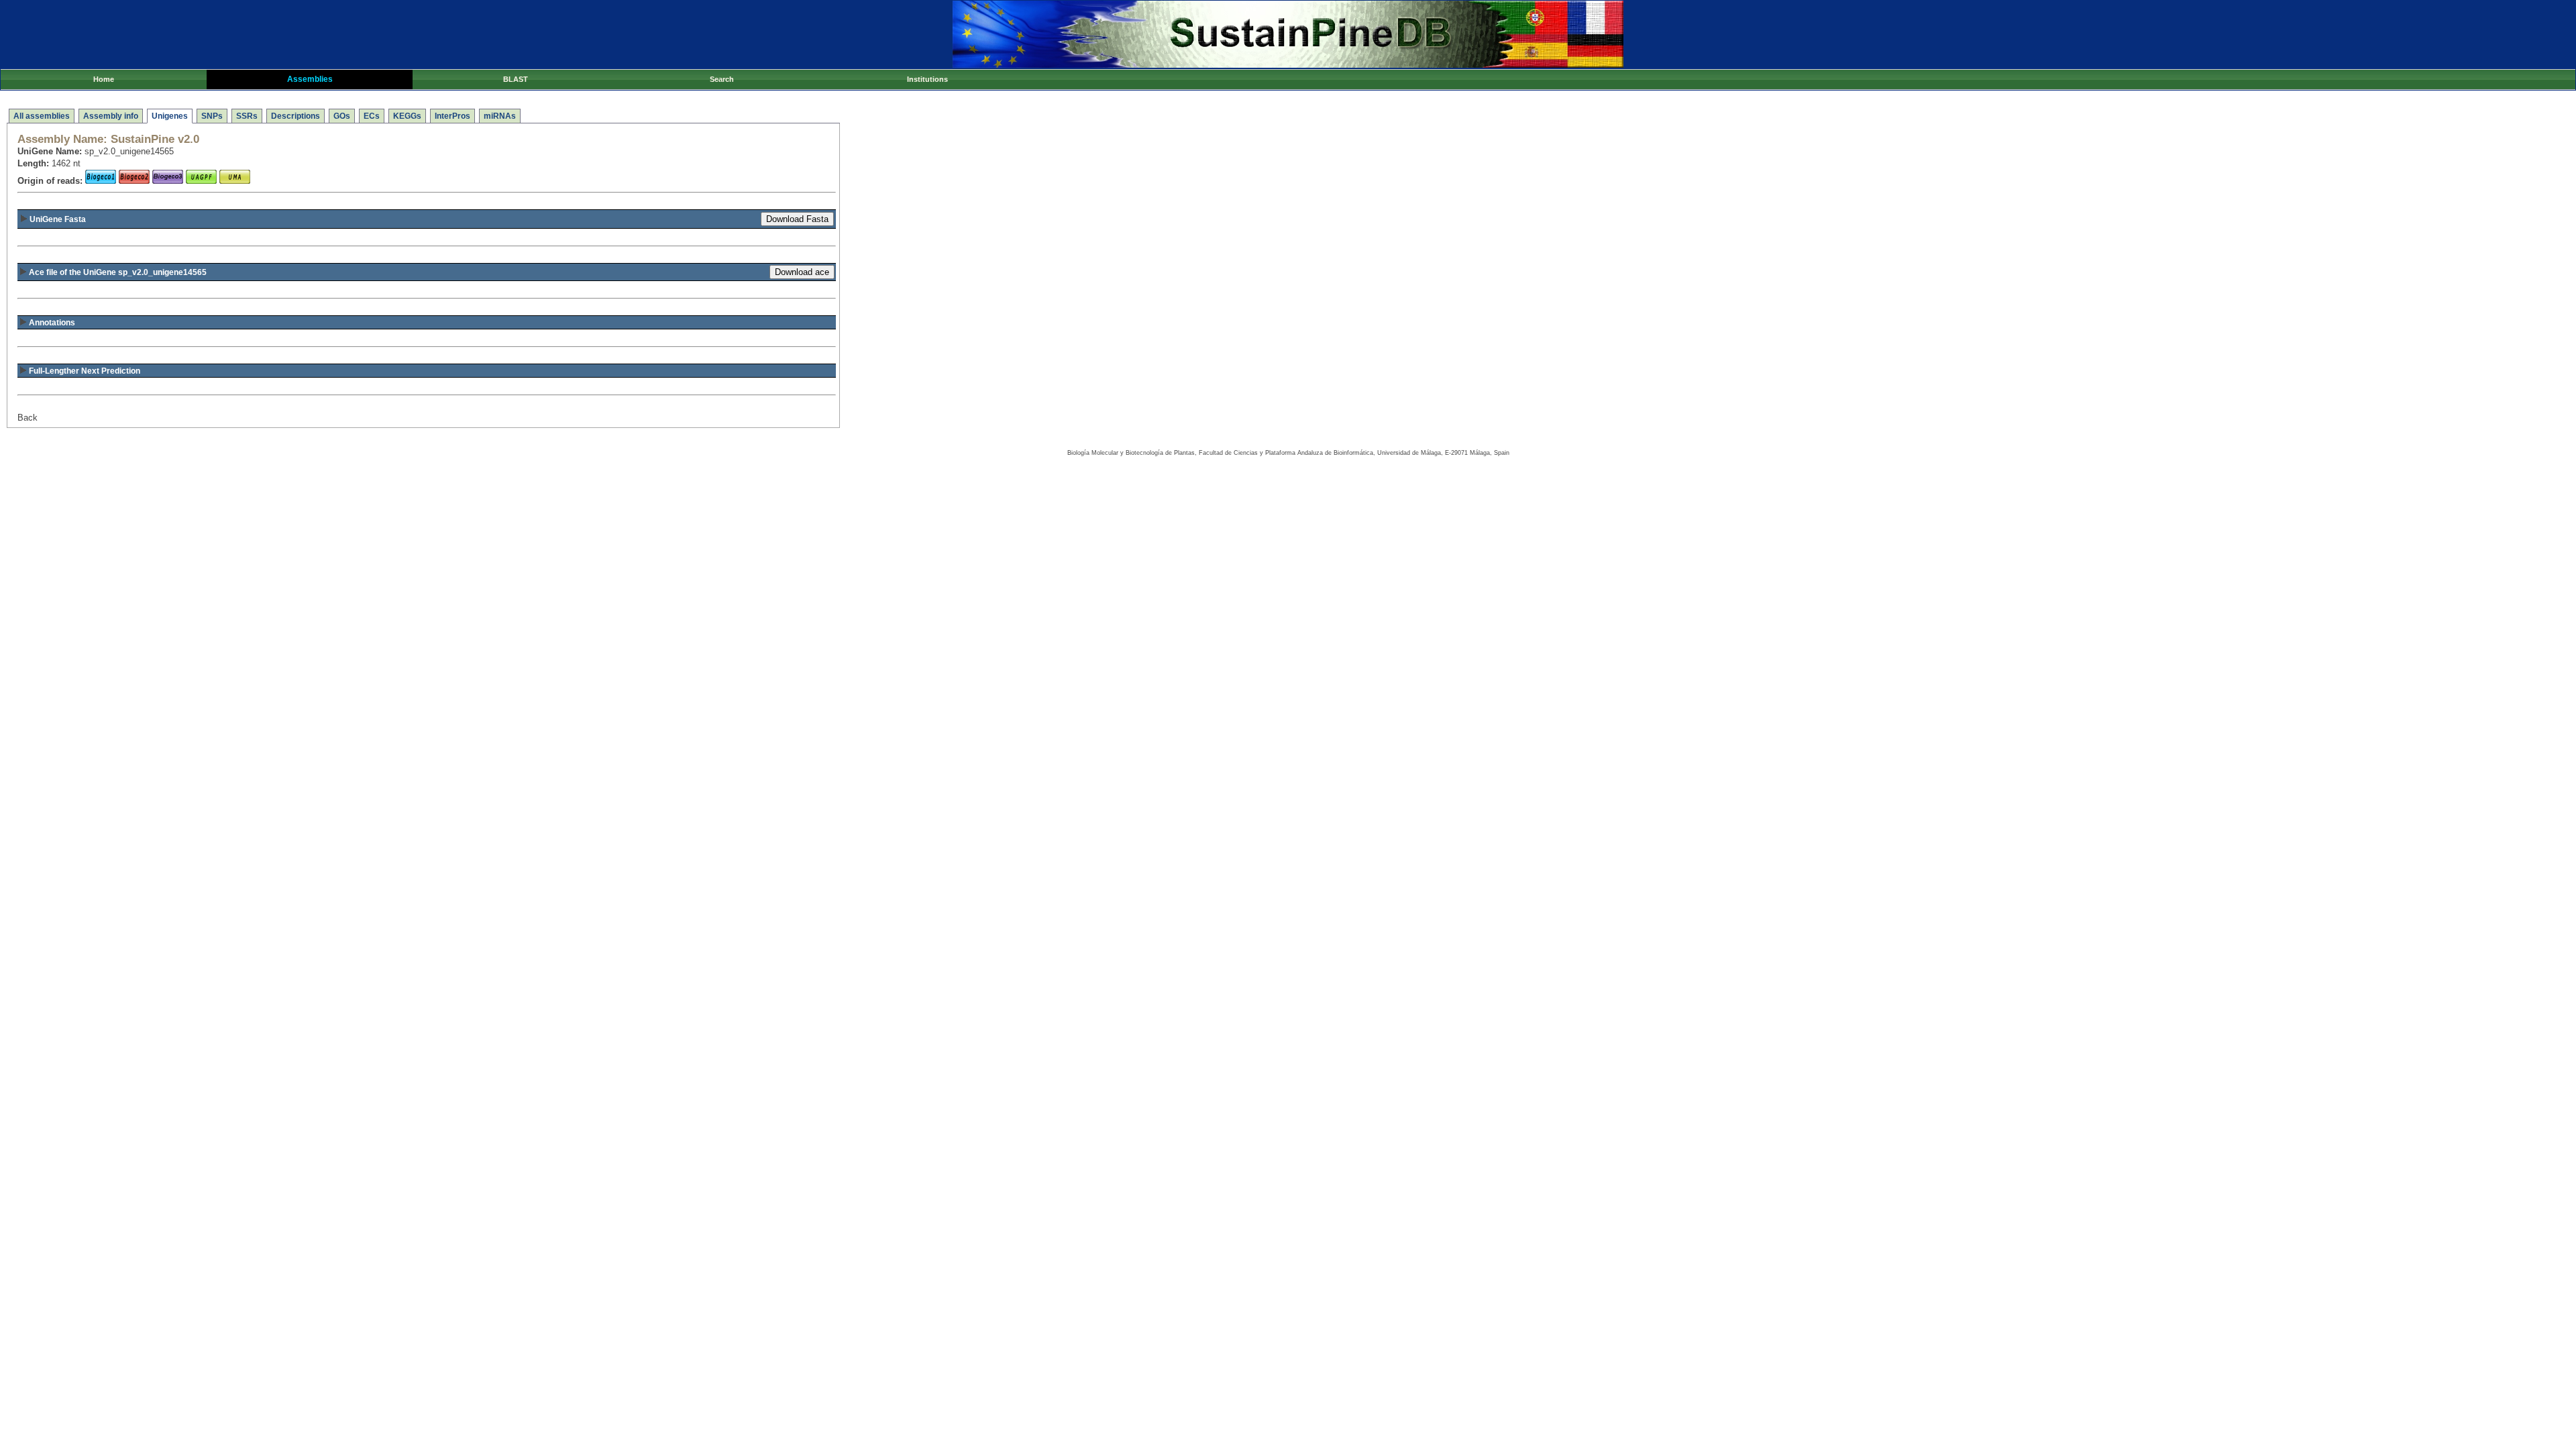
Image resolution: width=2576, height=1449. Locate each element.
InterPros (452, 116)
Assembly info (111, 116)
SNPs (212, 116)
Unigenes (170, 116)
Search (722, 79)
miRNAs (500, 116)
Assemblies (310, 79)
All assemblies (42, 116)
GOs (342, 116)
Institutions (927, 79)
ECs (372, 116)
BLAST (516, 79)
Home (104, 79)
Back (28, 418)
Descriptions (296, 116)
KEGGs (407, 116)
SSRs (247, 116)
